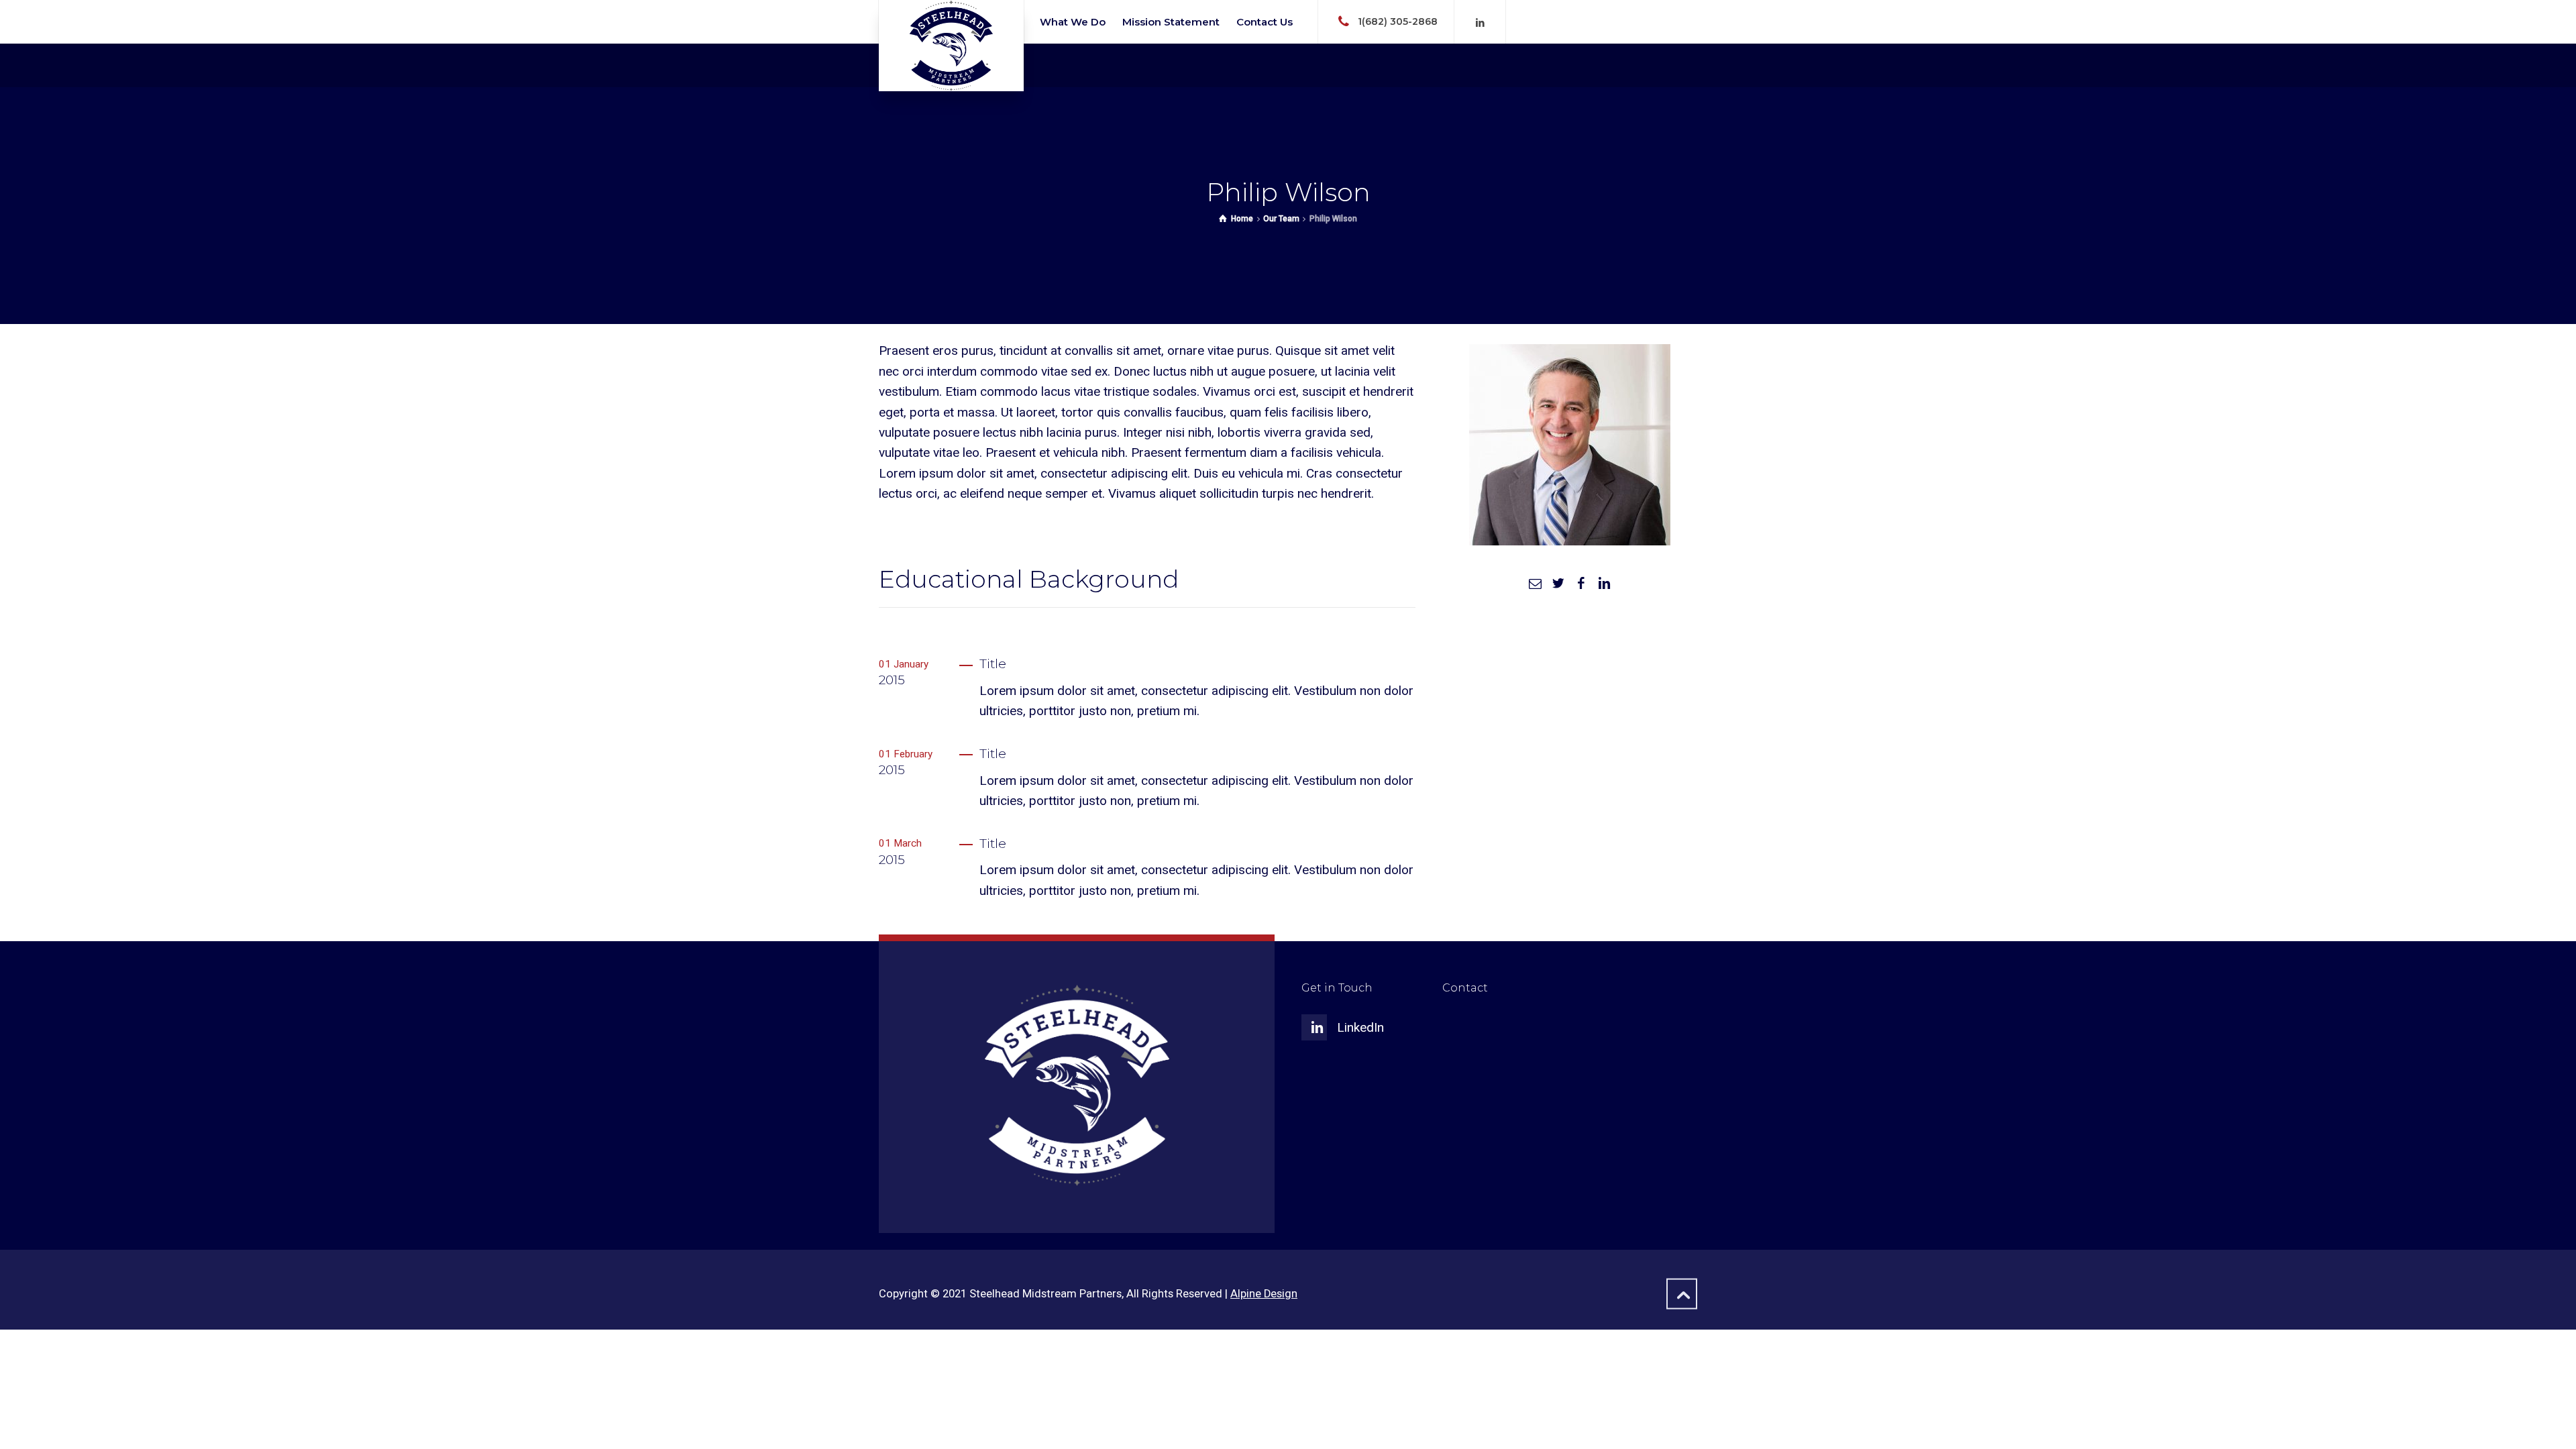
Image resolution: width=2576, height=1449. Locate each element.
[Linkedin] (1480, 23)
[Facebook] (1581, 583)
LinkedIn (1360, 1027)
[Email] (1535, 583)
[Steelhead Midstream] (951, 46)
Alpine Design (1264, 1294)
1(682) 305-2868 (1398, 21)
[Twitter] (1558, 583)
